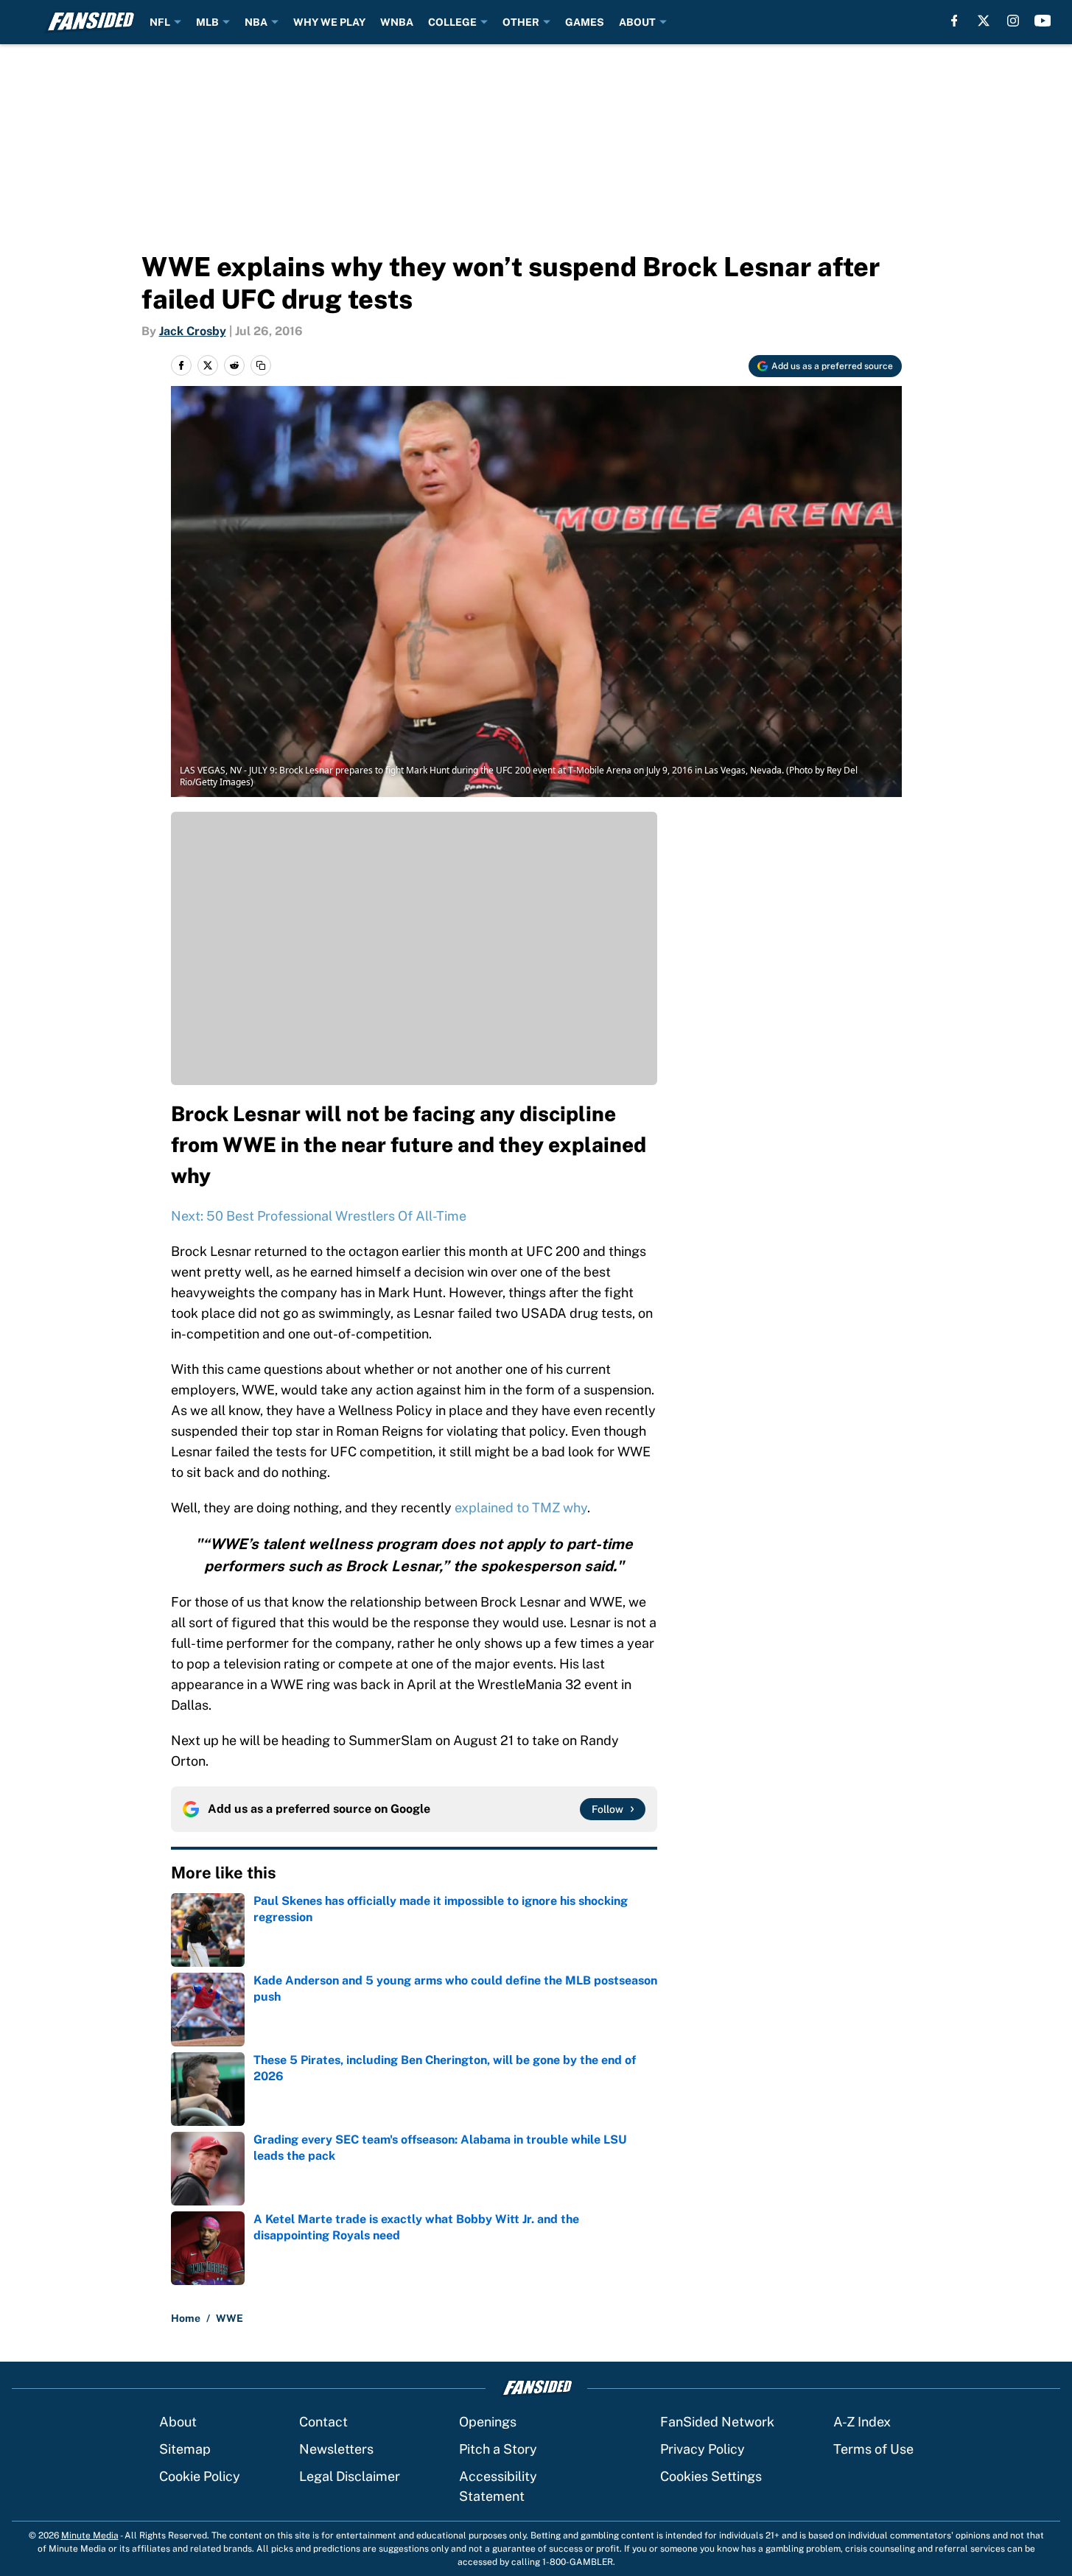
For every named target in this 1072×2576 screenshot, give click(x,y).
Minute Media (90, 2535)
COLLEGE (452, 22)
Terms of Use (873, 2449)
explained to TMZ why (521, 1508)
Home (186, 2318)
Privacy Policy (703, 2449)
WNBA (397, 22)
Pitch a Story (498, 2449)
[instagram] (1013, 21)
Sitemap (185, 2449)
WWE (230, 2318)
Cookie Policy (200, 2476)
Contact (323, 2422)
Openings (488, 2422)
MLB (207, 22)
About (178, 2422)
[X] (984, 21)
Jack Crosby (193, 331)
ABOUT (637, 22)
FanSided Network (717, 2422)
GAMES (585, 22)
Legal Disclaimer (350, 2476)
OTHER (521, 22)
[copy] (261, 365)
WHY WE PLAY (329, 22)
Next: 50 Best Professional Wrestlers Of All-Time (319, 1216)
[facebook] (954, 21)
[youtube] (1043, 21)
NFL (160, 22)
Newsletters (336, 2449)
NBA (256, 22)
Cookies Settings (711, 2476)
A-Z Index (862, 2422)
